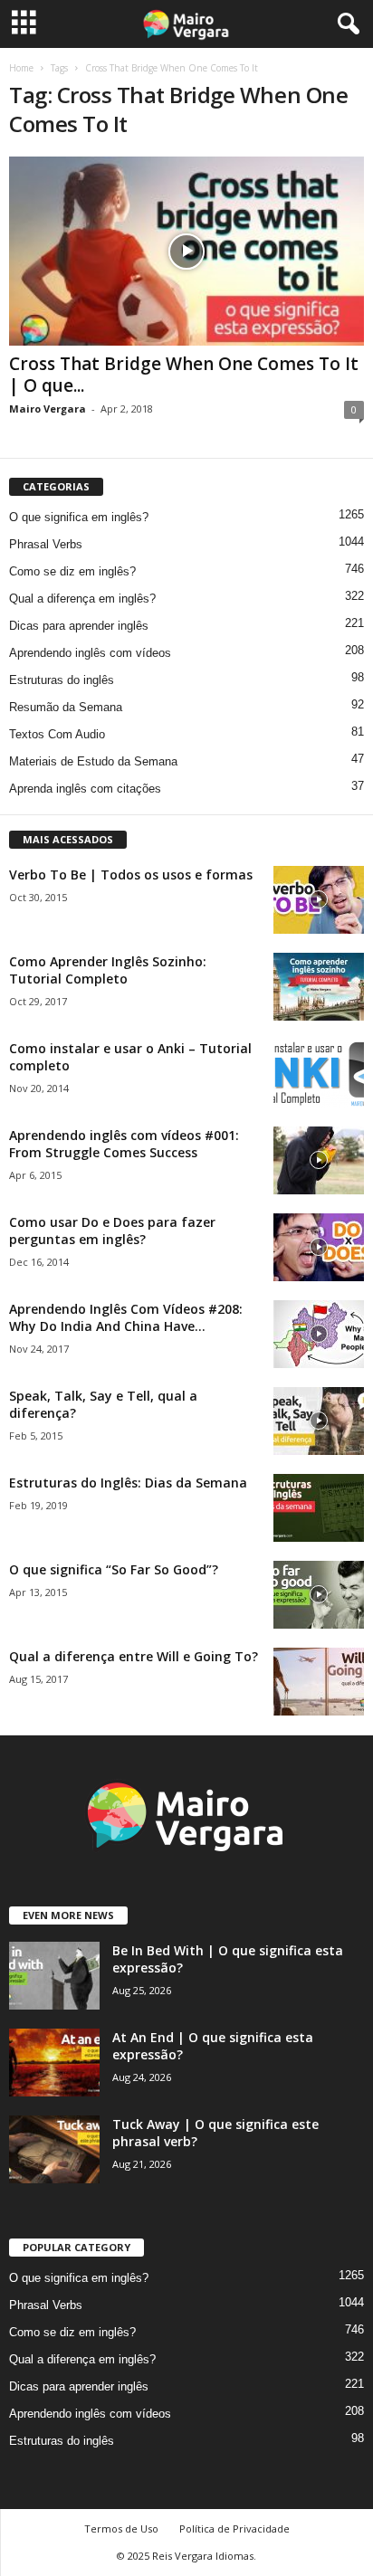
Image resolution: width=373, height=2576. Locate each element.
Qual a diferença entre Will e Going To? (134, 1656)
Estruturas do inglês (62, 680)
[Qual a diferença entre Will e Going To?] (319, 1682)
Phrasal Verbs (46, 544)
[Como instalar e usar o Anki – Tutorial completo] (319, 1074)
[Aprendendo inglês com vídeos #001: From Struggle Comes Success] (319, 1160)
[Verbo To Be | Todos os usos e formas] (319, 900)
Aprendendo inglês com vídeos (90, 653)
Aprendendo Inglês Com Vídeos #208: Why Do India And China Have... (126, 1317)
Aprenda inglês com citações (85, 789)
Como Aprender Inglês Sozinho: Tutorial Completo (108, 970)
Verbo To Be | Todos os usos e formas (131, 875)
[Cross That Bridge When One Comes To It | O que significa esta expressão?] (186, 251)
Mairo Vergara (48, 409)
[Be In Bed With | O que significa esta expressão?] (54, 1976)
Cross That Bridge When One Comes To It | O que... (184, 375)
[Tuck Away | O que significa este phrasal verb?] (54, 2149)
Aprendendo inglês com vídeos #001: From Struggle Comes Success (124, 1144)
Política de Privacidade (234, 2528)
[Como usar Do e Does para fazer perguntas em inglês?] (319, 1247)
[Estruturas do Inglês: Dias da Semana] (319, 1508)
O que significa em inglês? (79, 517)
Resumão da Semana (66, 707)
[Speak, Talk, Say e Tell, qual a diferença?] (319, 1421)
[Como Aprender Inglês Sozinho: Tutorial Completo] (319, 987)
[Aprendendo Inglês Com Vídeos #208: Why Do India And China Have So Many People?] (319, 1334)
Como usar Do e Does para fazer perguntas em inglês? (112, 1231)
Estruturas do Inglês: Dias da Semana (128, 1483)
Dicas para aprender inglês (79, 626)
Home (21, 68)
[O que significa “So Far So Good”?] (319, 1595)
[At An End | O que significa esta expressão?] (54, 2063)
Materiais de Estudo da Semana (93, 761)
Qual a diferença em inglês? (82, 599)
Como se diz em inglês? (72, 571)
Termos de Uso (121, 2528)
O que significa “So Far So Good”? (114, 1569)
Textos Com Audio (57, 734)
